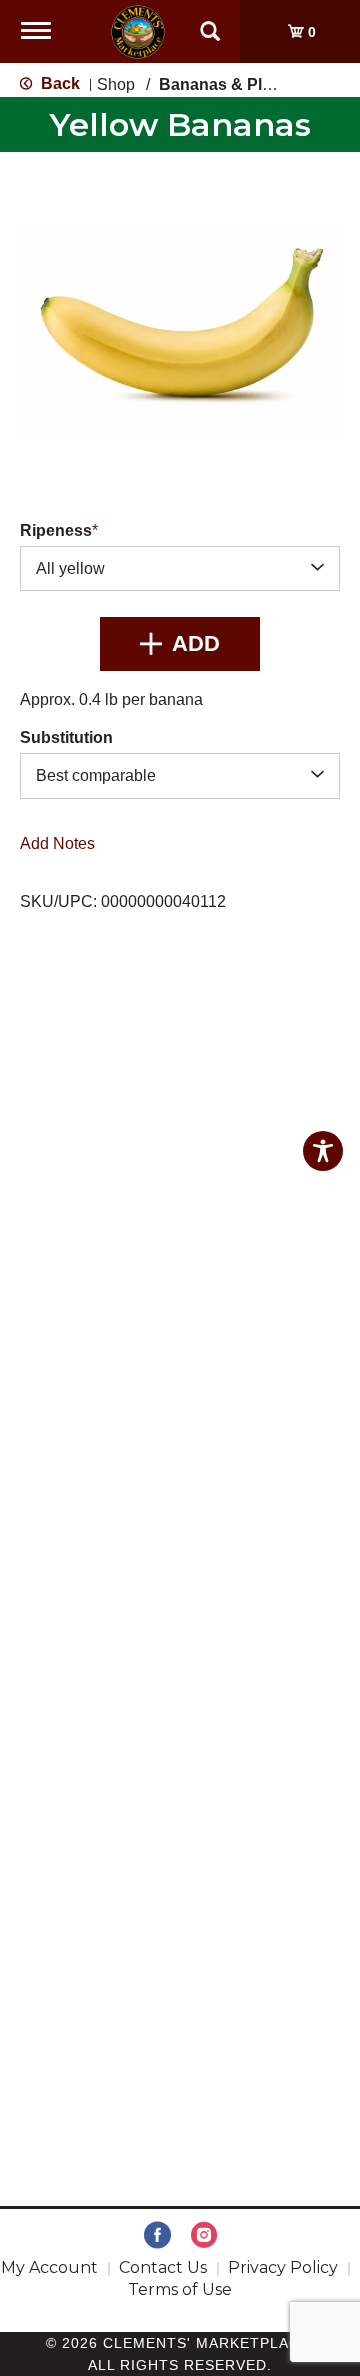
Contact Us (163, 2267)
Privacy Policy (283, 2267)
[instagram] (204, 2236)
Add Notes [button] (57, 842)
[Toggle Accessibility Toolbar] (323, 1151)
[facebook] (157, 2236)
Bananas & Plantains (238, 84)
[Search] (210, 22)
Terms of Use (180, 2289)
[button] (180, 644)
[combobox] (180, 568)
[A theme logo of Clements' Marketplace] (138, 30)
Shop (116, 84)
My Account (49, 2267)
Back (58, 83)
